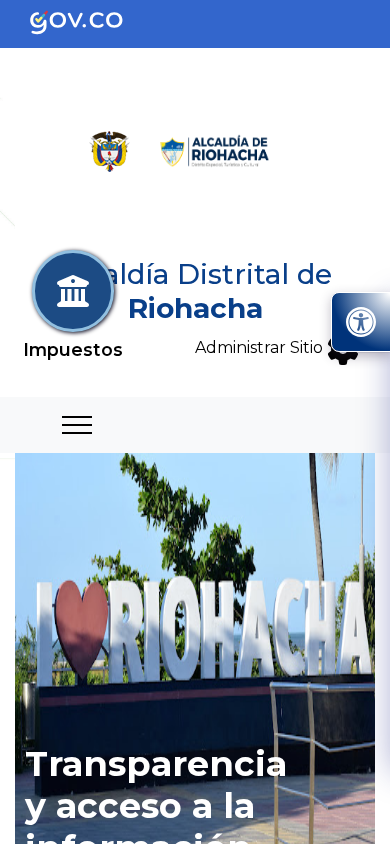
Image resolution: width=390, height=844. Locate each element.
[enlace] (92, 22)
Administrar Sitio (261, 347)
